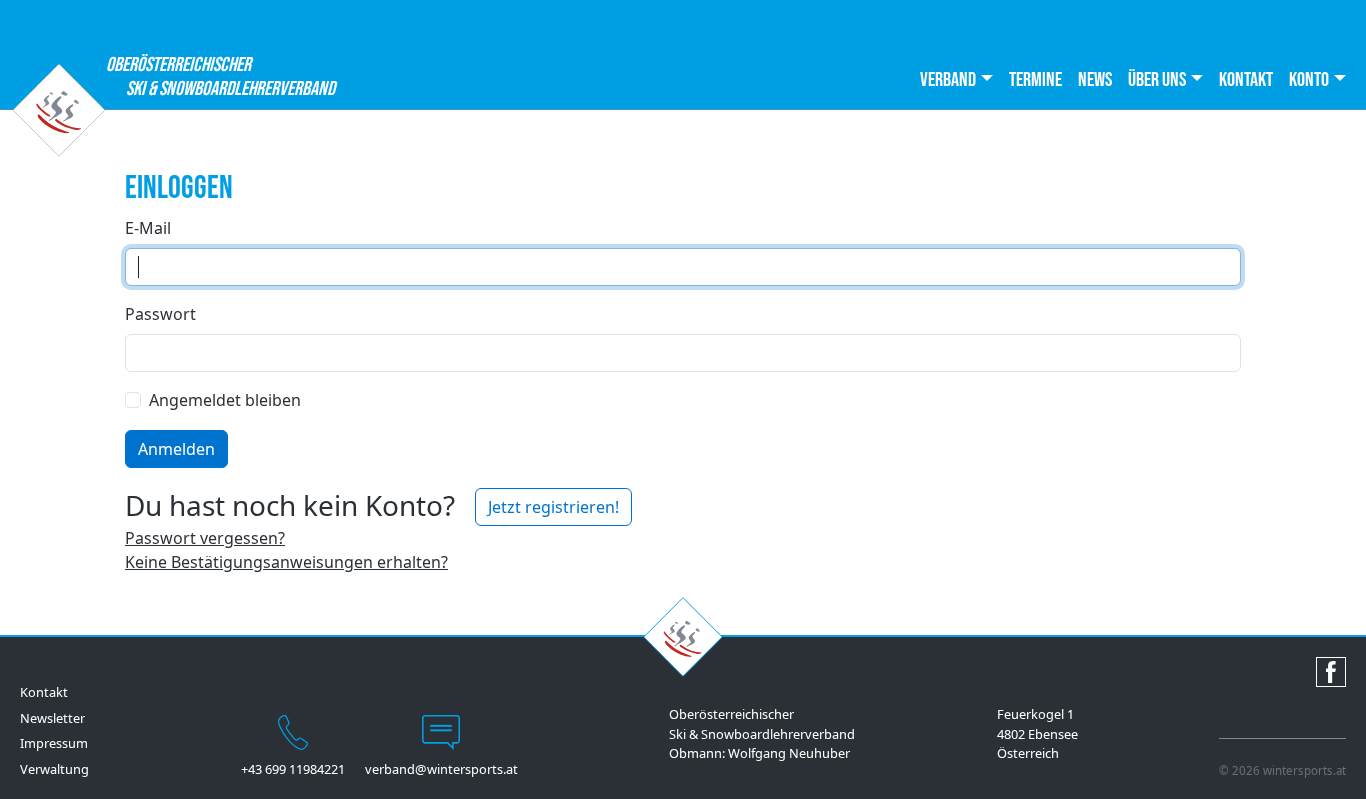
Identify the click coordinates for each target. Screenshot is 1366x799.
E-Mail (148, 228)
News (1095, 80)
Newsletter (52, 718)
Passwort (160, 314)
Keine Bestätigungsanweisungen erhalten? (286, 562)
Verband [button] (948, 80)
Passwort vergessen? (205, 538)
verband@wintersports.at (441, 769)
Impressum (54, 743)
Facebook (1331, 672)
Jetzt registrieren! (553, 507)
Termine (1035, 80)
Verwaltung (54, 769)
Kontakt (1246, 80)
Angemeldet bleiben (225, 400)
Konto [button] (1309, 80)
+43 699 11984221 (293, 769)
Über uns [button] (1157, 80)
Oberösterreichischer (178, 77)
